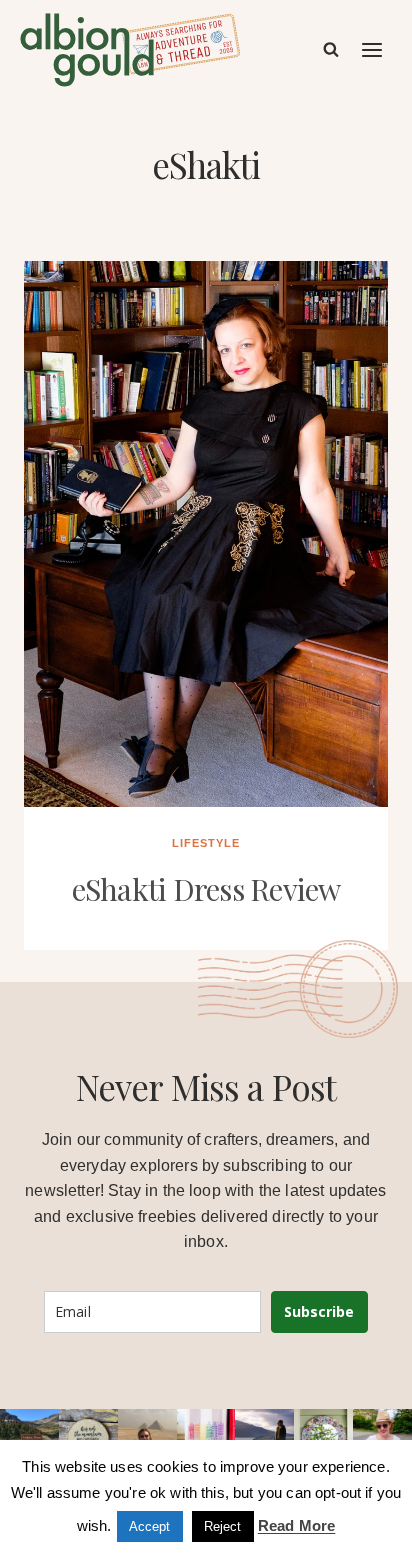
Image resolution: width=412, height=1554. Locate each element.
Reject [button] (223, 1526)
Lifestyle (206, 843)
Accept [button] (150, 1526)
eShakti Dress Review (206, 889)
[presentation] (206, 534)
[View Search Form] (331, 50)
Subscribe (319, 1311)
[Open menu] (373, 49)
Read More (296, 1525)
